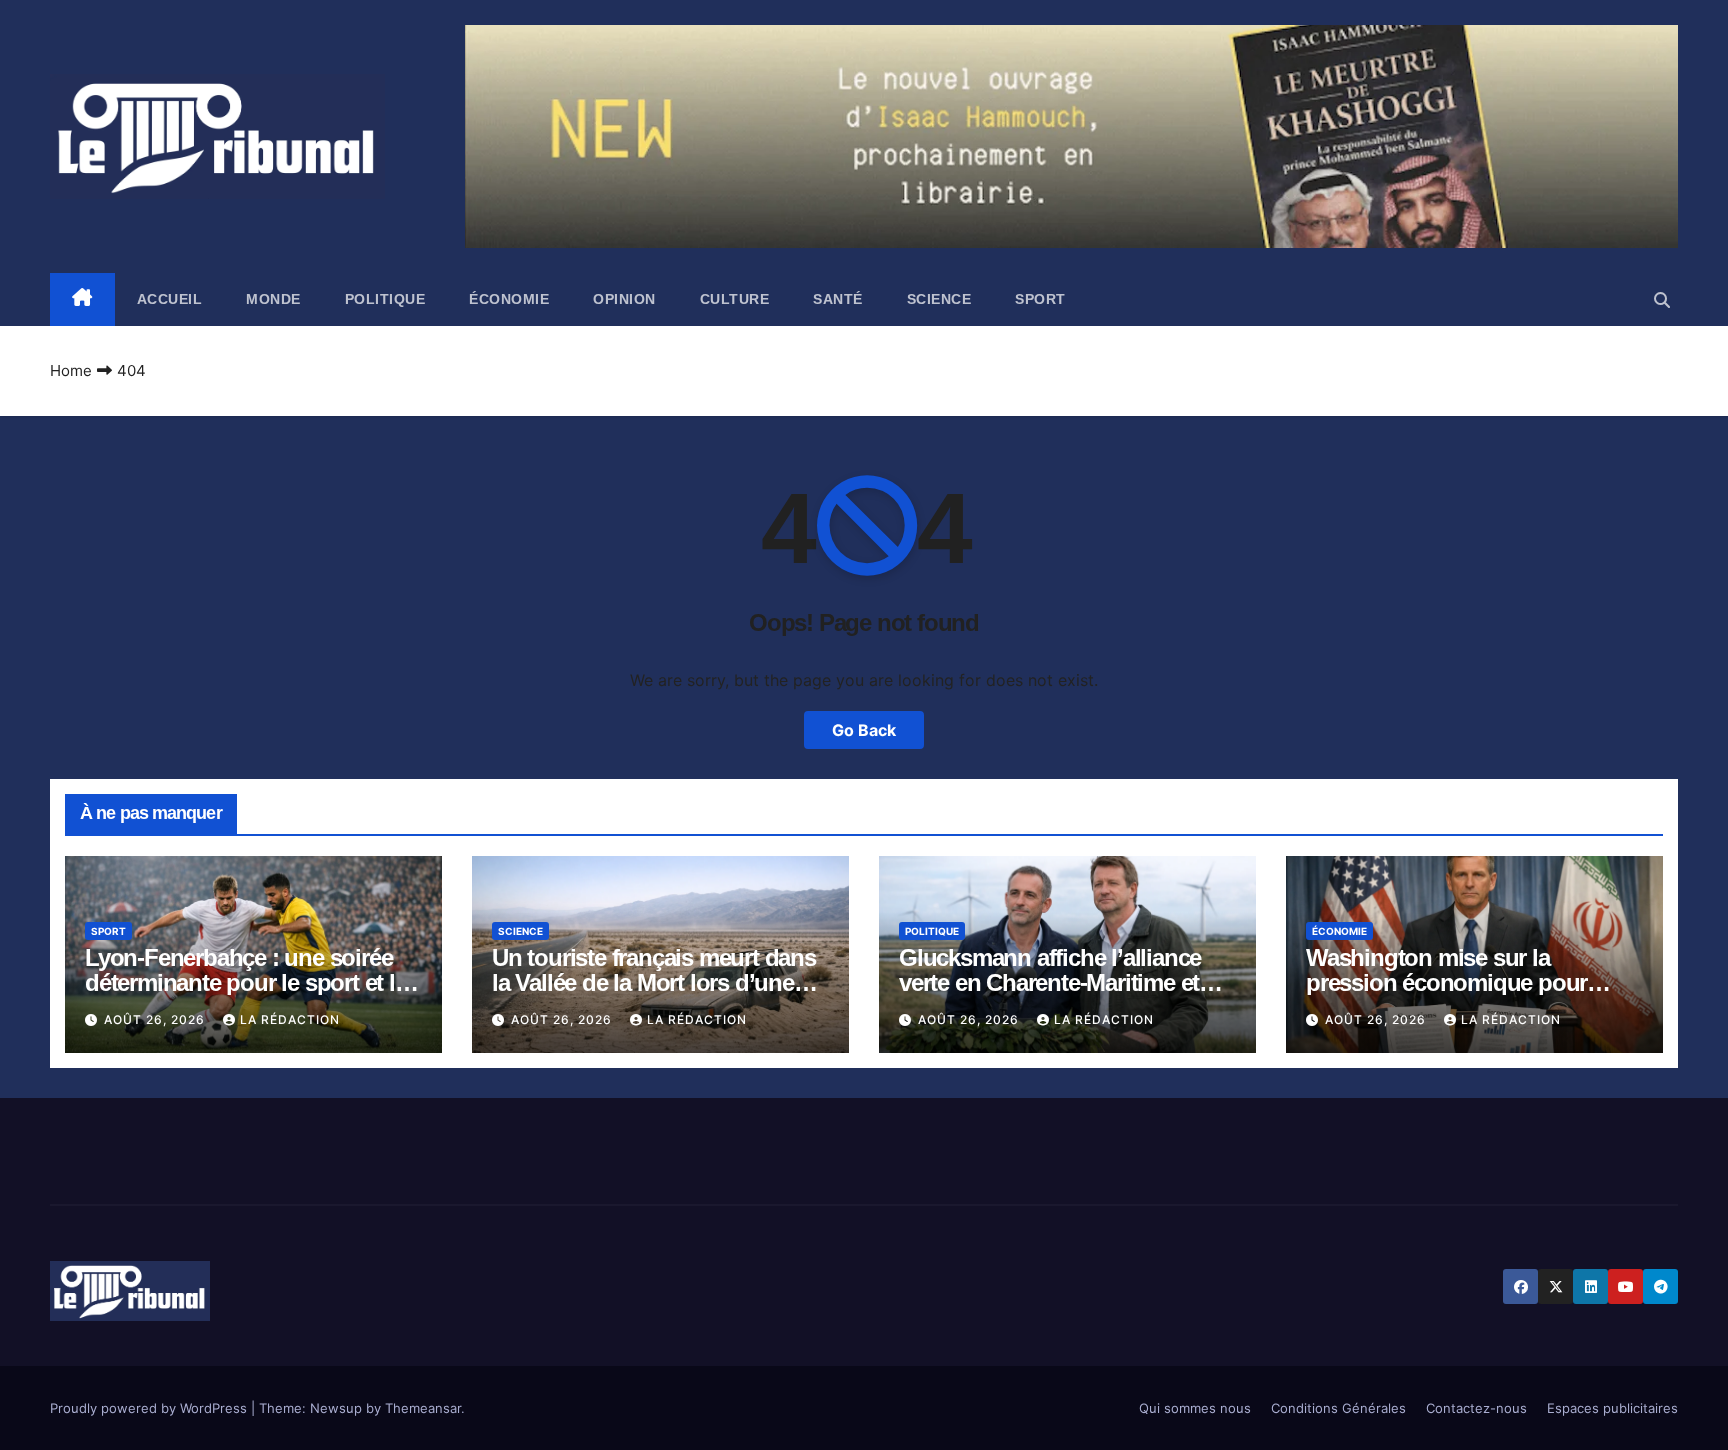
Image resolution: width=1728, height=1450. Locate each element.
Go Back (864, 730)
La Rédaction (290, 1019)
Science (939, 299)
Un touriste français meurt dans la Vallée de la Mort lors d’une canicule (654, 982)
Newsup (336, 1408)
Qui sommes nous (1195, 1408)
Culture (735, 299)
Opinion (624, 299)
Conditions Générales (1338, 1408)
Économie (509, 299)
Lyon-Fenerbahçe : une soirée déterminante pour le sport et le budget (246, 982)
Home (71, 370)
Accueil (170, 299)
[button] (1662, 300)
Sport (1040, 299)
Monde (273, 299)
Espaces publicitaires (1612, 1408)
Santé (838, 299)
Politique (385, 299)
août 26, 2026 (156, 1019)
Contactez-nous (1476, 1408)
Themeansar (423, 1408)
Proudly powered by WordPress (150, 1408)
